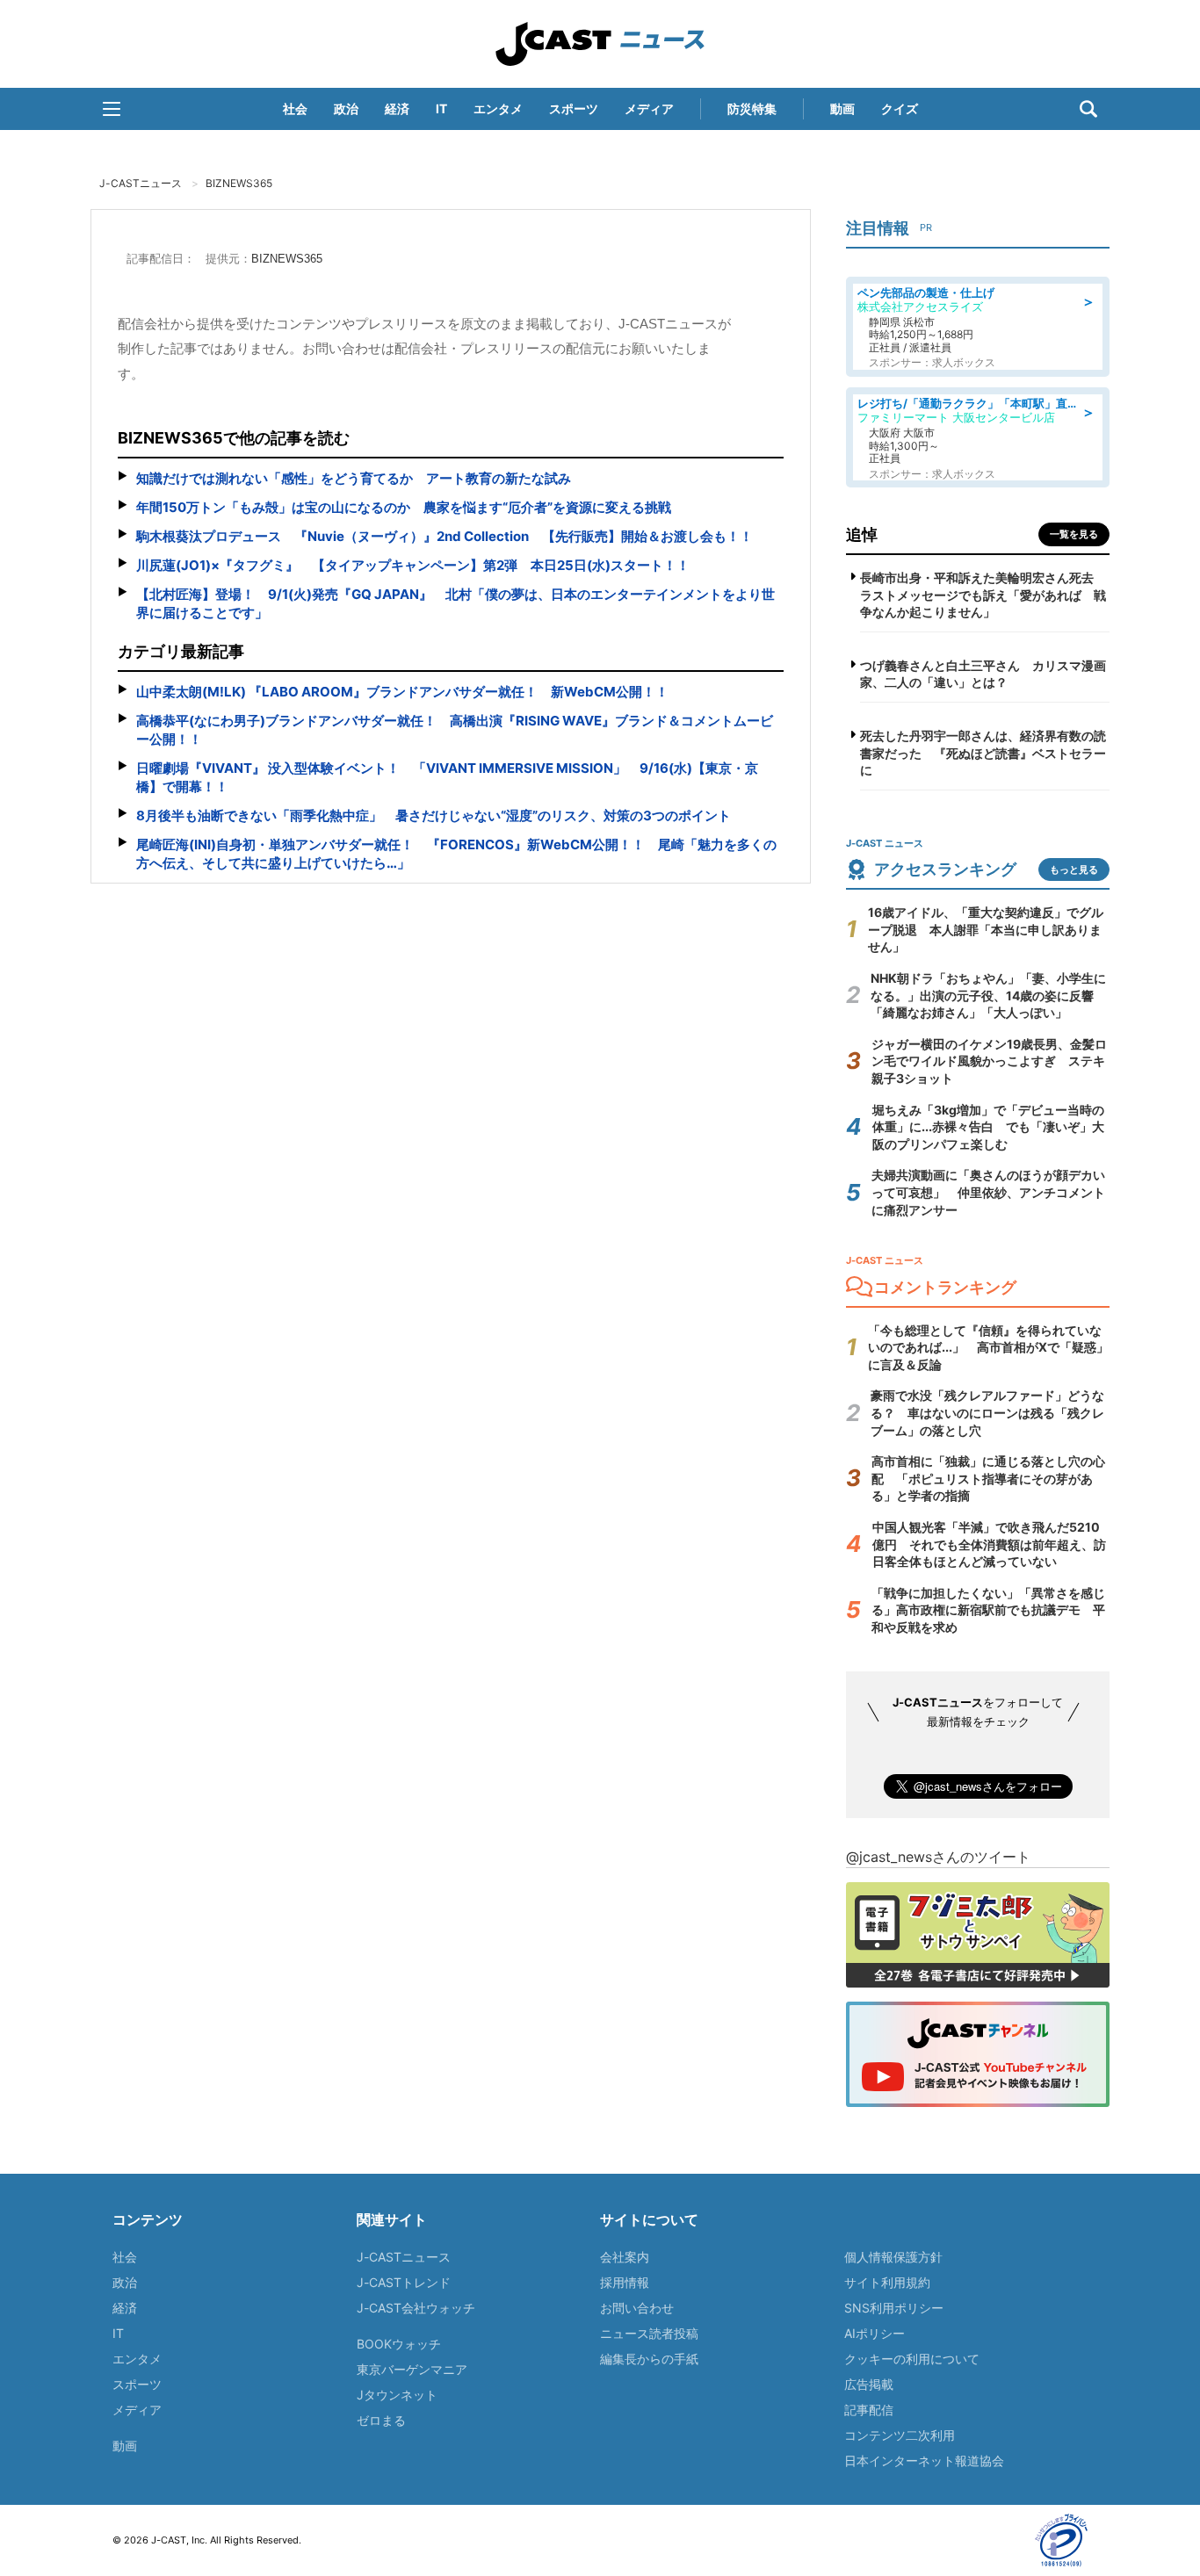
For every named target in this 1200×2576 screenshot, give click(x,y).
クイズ (900, 108)
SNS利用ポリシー (894, 2308)
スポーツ (574, 108)
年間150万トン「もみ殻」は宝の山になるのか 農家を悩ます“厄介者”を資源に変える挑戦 (404, 507)
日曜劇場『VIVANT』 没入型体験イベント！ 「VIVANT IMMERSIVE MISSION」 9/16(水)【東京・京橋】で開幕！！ (447, 777)
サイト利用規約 (887, 2282)
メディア (649, 108)
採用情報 (625, 2282)
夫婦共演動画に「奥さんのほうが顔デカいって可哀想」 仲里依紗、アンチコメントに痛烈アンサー (988, 1192)
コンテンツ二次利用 (900, 2435)
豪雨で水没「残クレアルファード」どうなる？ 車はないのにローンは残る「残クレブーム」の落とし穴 (987, 1412)
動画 (842, 108)
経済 (397, 108)
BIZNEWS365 (239, 183)
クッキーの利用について (912, 2359)
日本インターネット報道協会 (924, 2461)
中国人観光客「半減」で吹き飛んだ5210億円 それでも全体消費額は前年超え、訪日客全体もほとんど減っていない (989, 1544)
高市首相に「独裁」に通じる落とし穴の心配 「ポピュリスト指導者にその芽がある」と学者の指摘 (988, 1478)
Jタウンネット (397, 2395)
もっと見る (1074, 869)
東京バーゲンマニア (412, 2369)
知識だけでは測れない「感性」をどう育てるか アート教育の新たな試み (354, 478)
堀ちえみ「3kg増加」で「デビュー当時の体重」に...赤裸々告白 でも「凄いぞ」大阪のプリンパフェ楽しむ (988, 1127)
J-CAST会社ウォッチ (416, 2308)
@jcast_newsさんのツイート (938, 1857)
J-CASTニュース (141, 183)
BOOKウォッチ (399, 2344)
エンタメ (498, 108)
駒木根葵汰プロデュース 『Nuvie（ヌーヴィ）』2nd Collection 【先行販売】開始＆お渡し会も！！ (445, 536)
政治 (346, 108)
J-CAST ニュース (600, 44)
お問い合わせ (637, 2308)
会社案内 (625, 2257)
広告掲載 (869, 2384)
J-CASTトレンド (404, 2282)
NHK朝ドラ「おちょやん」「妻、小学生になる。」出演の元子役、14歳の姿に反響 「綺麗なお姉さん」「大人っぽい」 (988, 995)
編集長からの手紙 (649, 2359)
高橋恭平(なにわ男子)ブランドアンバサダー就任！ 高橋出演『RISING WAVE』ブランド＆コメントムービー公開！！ (455, 730)
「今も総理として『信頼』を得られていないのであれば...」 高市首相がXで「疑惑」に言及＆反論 (988, 1347)
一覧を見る (1074, 534)
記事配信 (869, 2410)
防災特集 (752, 108)
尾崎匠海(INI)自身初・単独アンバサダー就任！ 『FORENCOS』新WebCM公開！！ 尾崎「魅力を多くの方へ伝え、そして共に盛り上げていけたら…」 (456, 854)
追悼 (862, 534)
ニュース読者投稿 (649, 2333)
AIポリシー (875, 2333)
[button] (112, 109)
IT (441, 108)
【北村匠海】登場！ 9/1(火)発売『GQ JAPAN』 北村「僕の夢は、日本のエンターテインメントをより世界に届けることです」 (455, 603)
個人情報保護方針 (893, 2257)
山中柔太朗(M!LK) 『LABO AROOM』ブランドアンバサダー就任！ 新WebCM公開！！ (402, 692)
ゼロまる (381, 2420)
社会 (295, 108)
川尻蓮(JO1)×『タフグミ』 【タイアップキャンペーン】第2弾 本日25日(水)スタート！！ (413, 565)
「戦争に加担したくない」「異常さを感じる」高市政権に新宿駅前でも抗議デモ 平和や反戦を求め (988, 1610)
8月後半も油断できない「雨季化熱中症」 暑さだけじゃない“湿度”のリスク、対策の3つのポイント (434, 815)
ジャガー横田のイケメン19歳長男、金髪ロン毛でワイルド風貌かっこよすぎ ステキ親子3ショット (989, 1061)
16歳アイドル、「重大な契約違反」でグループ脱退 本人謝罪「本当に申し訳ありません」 (986, 929)
